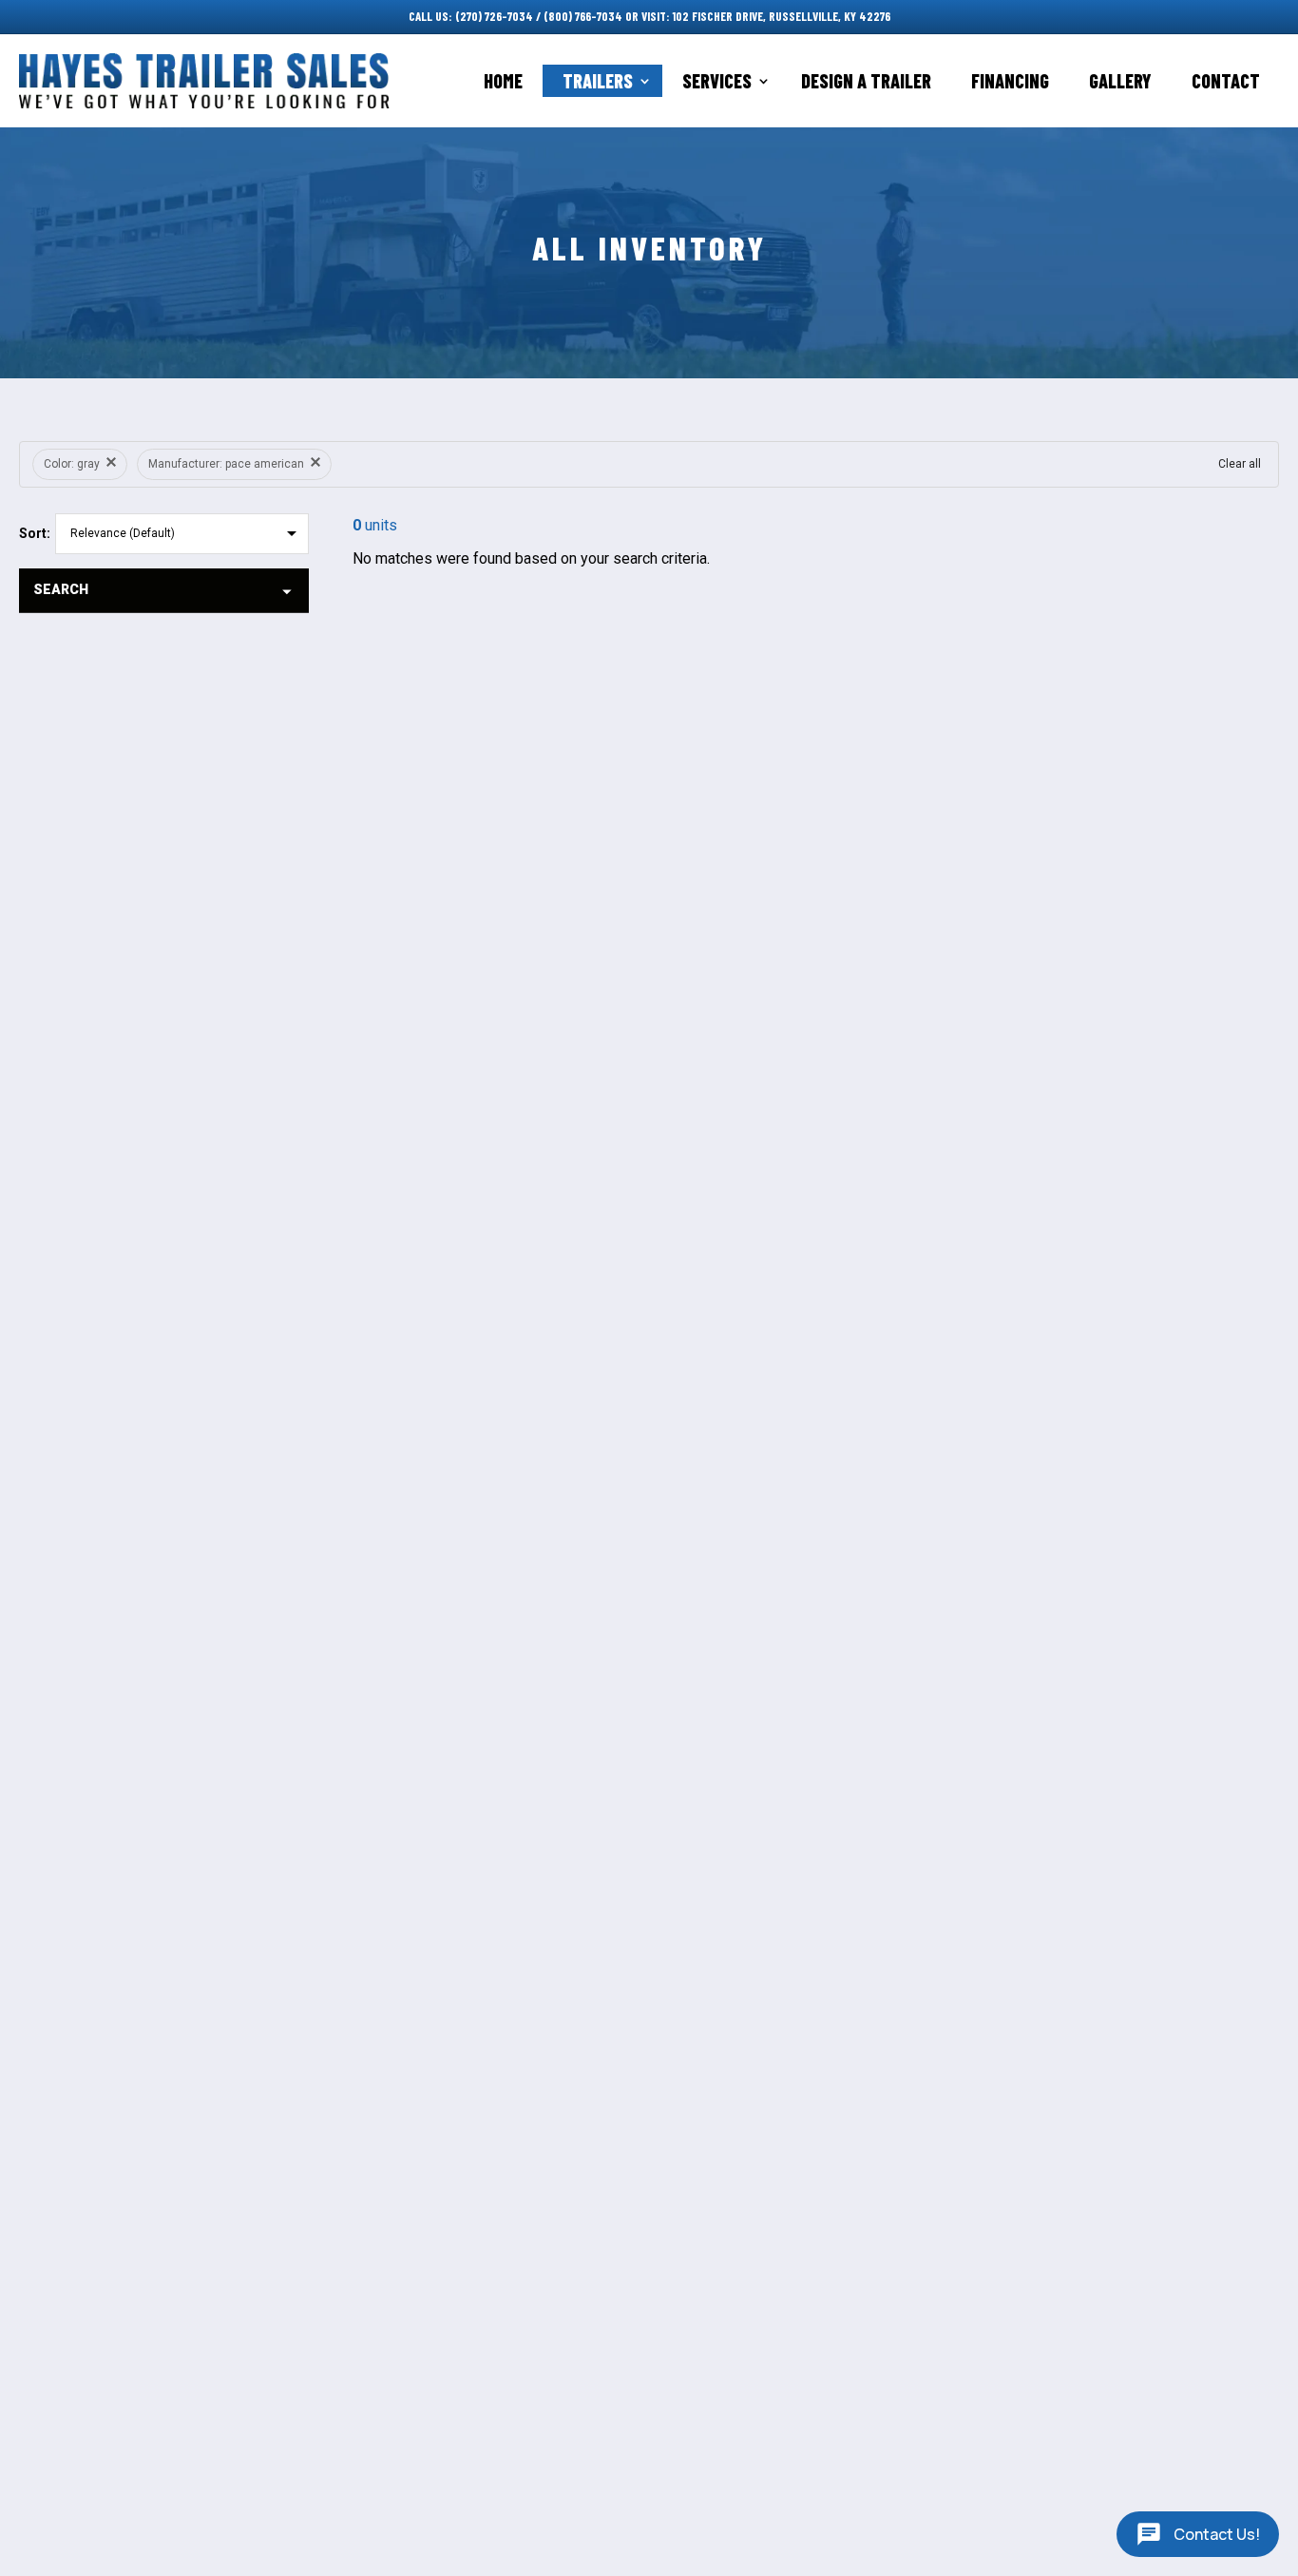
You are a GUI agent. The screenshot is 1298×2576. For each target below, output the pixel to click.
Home (503, 81)
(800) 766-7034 (583, 16)
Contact (1226, 81)
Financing (1010, 81)
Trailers (598, 81)
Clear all (1240, 464)
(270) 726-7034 (494, 16)
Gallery (1120, 81)
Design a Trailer (866, 81)
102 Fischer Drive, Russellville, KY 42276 (782, 16)
